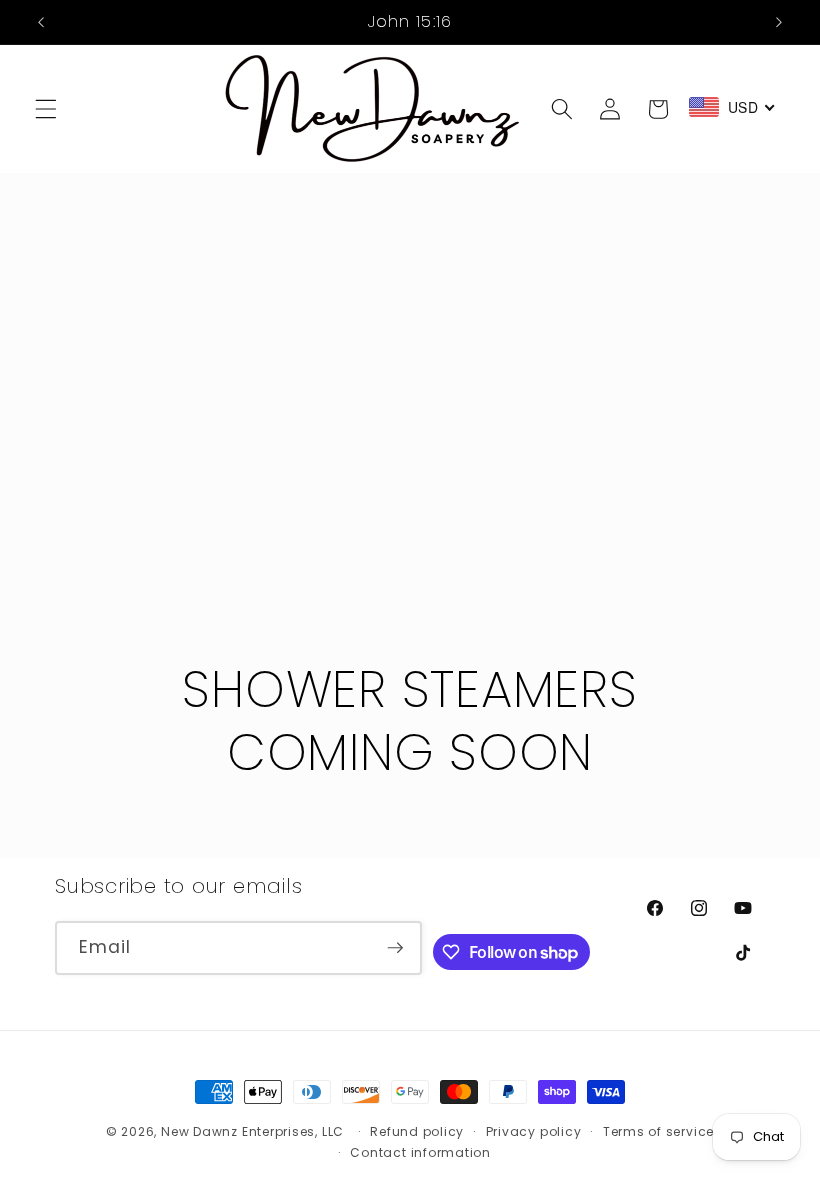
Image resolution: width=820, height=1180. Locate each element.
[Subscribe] (395, 948)
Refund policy (417, 1131)
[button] (46, 109)
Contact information (420, 1152)
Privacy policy (534, 1131)
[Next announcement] (779, 22)
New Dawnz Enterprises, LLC (252, 1131)
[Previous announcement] (41, 22)
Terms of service (658, 1131)
